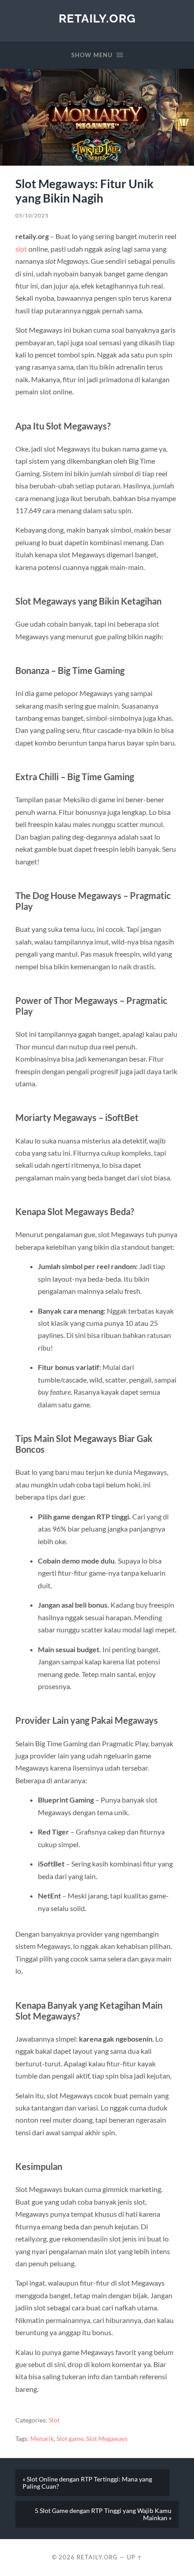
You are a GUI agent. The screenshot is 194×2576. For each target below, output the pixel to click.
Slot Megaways (107, 2439)
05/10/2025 (32, 215)
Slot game (70, 2439)
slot (21, 249)
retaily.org (97, 18)
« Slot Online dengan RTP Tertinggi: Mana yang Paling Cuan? (87, 2483)
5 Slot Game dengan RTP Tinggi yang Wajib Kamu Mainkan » (103, 2514)
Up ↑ (134, 2557)
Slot (54, 2420)
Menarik (42, 2439)
